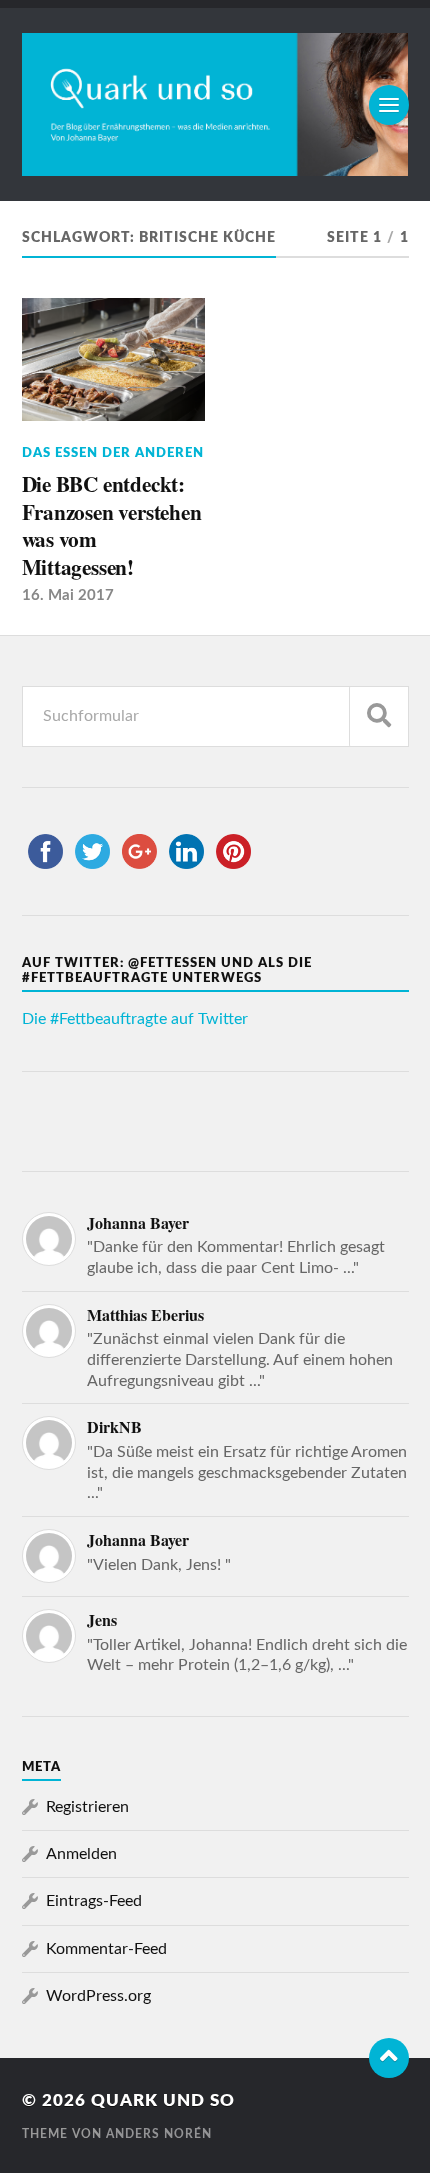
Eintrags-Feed (94, 1901)
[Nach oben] (389, 2058)
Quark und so (163, 2100)
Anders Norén (159, 2134)
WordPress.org (98, 1996)
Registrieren (87, 1807)
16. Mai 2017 (68, 595)
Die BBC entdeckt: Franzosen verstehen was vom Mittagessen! (112, 525)
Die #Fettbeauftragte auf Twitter (135, 1019)
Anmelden (81, 1854)
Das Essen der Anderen (113, 453)
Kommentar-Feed (106, 1949)
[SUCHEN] (379, 716)
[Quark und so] (215, 104)
